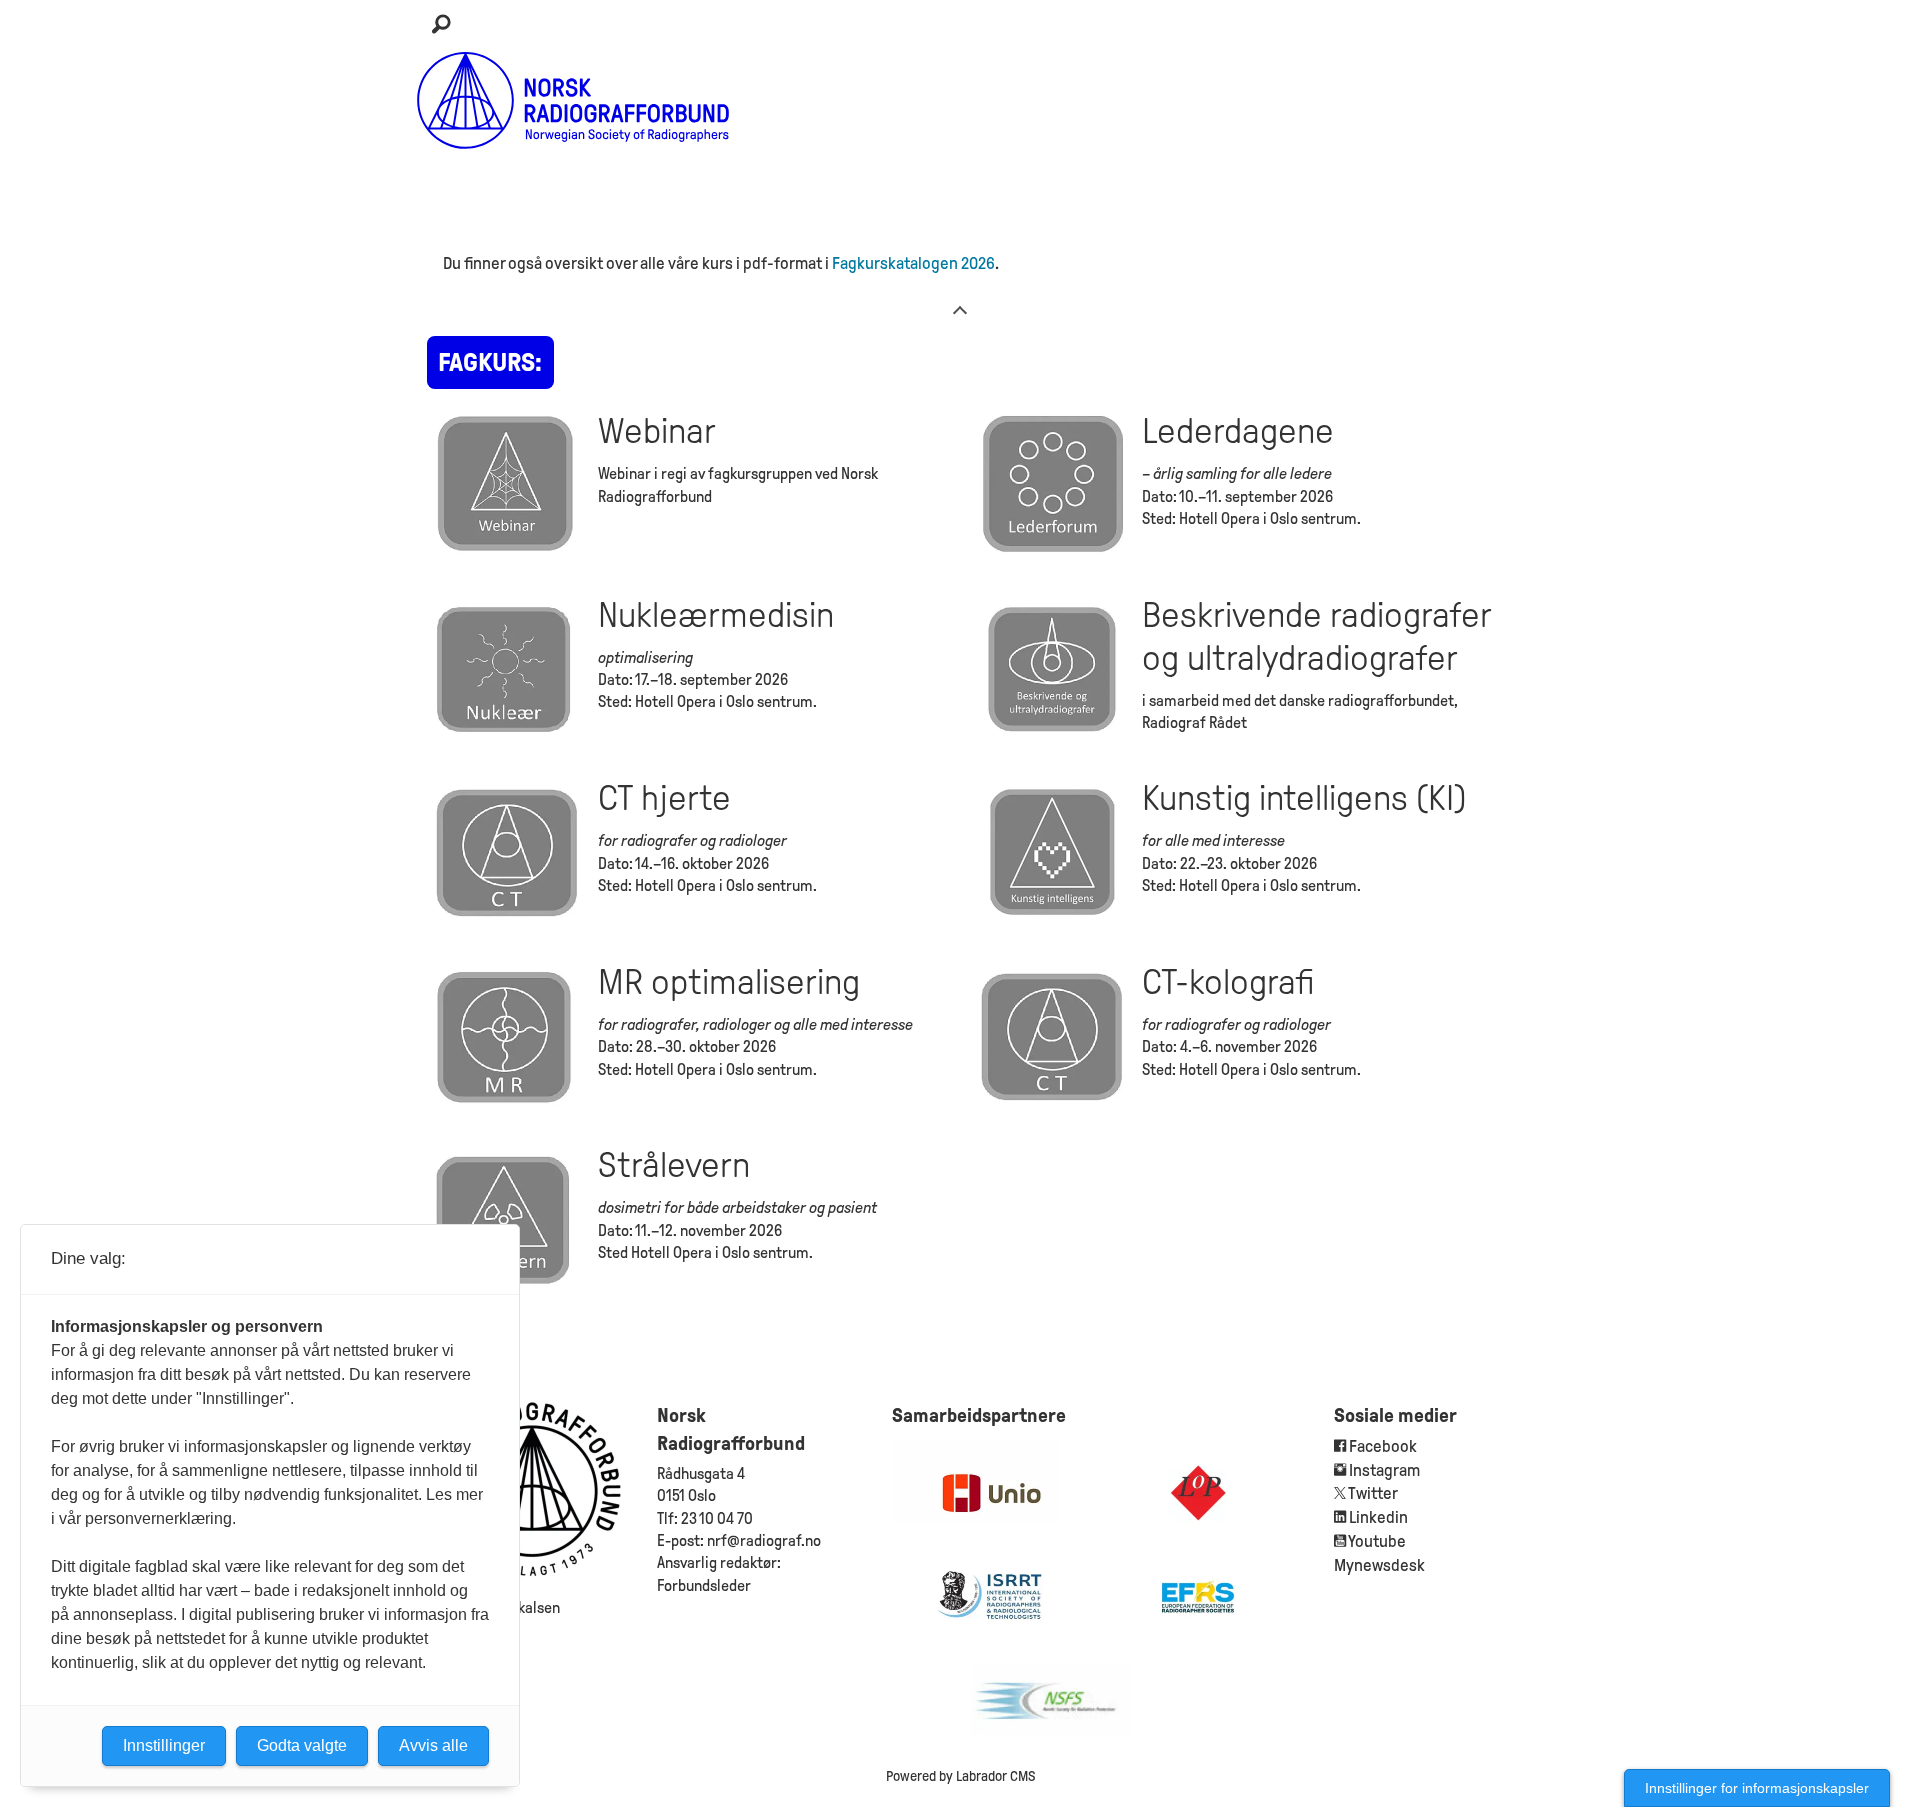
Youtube (1377, 1541)
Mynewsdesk (1379, 1565)
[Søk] (441, 25)
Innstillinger (164, 1745)
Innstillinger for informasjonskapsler (1757, 1788)
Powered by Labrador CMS (960, 1776)
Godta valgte (302, 1745)
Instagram (1384, 1470)
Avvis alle (433, 1745)
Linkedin (1378, 1517)
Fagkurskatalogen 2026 (913, 263)
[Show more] (960, 309)
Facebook (1381, 1446)
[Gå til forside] (573, 100)
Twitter (1373, 1493)
